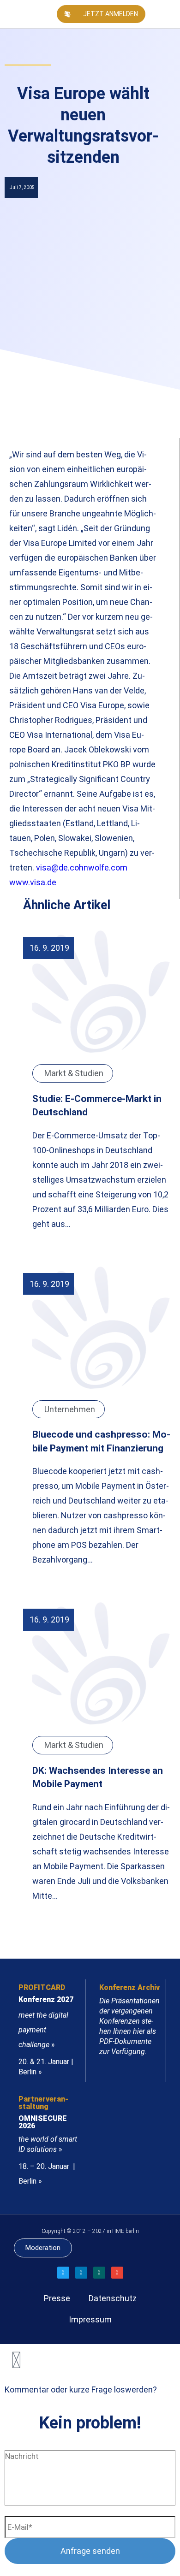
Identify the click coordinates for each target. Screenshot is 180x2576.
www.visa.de (33, 882)
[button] (173, 14)
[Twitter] (63, 2273)
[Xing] (99, 2273)
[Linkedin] (81, 2273)
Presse (57, 2298)
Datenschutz (113, 2298)
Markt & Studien (74, 1073)
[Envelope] (117, 2273)
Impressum (90, 2319)
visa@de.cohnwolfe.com (82, 868)
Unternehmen (70, 1409)
